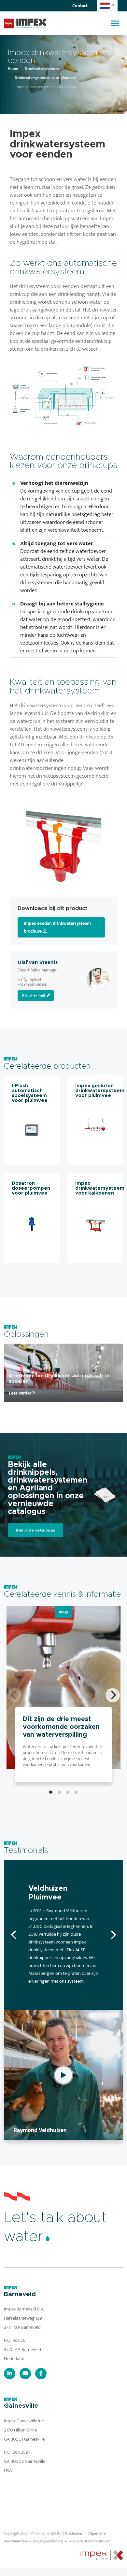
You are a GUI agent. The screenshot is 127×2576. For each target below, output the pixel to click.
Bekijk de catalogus (35, 1530)
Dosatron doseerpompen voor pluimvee (31, 1188)
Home (13, 69)
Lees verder (21, 1393)
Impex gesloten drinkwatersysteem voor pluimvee (100, 1091)
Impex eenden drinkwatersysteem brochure (57, 927)
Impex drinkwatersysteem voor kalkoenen (100, 1188)
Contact (80, 6)
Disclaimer (74, 2533)
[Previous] (14, 1935)
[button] (107, 6)
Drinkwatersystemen (43, 69)
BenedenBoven (98, 2541)
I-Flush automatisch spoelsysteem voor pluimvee (30, 1093)
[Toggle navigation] (115, 23)
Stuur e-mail (34, 995)
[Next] (113, 1695)
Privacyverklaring (48, 2541)
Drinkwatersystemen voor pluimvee (45, 78)
